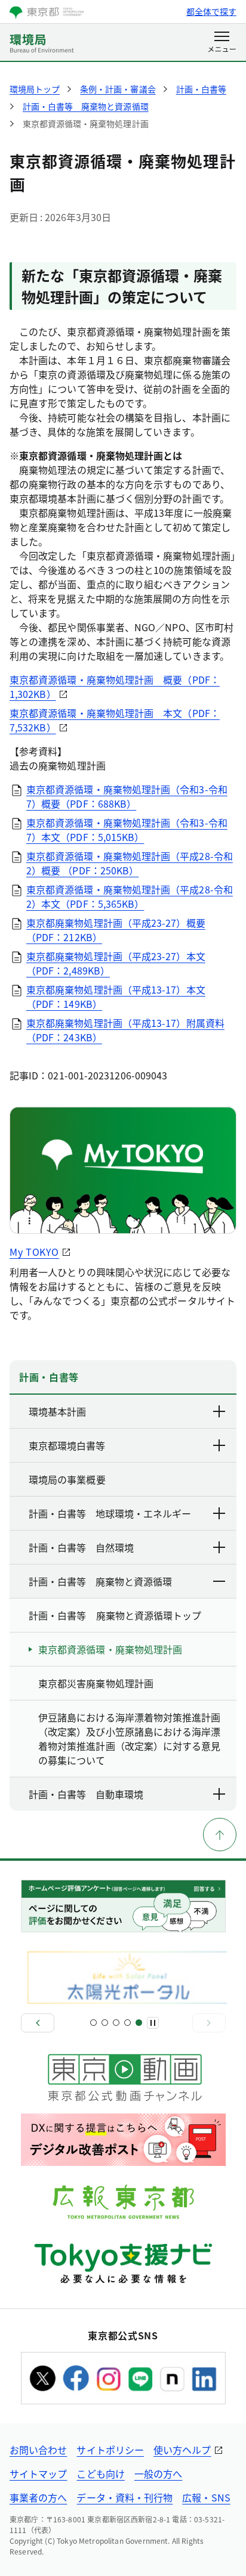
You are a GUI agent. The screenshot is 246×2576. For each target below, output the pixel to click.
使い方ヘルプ (182, 2450)
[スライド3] (116, 2023)
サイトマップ (38, 2473)
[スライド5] (139, 2023)
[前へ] (38, 2023)
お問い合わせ (38, 2450)
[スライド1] (93, 2023)
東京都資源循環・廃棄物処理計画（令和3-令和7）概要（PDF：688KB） (127, 796)
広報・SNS (206, 2497)
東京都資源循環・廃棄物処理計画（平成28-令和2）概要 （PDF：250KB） (130, 863)
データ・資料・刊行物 (124, 2497)
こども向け (100, 2473)
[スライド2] (105, 2023)
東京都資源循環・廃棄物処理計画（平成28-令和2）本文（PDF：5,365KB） (130, 896)
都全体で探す (211, 11)
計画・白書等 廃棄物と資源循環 (100, 1581)
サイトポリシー (110, 2450)
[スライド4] (127, 2023)
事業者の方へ (38, 2497)
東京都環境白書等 (67, 1445)
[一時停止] (153, 2023)
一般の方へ (158, 2473)
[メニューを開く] (222, 43)
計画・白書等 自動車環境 (86, 1794)
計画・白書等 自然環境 (81, 1547)
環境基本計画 (57, 1411)
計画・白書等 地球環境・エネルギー (110, 1513)
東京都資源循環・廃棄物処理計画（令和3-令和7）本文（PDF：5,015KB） (127, 830)
